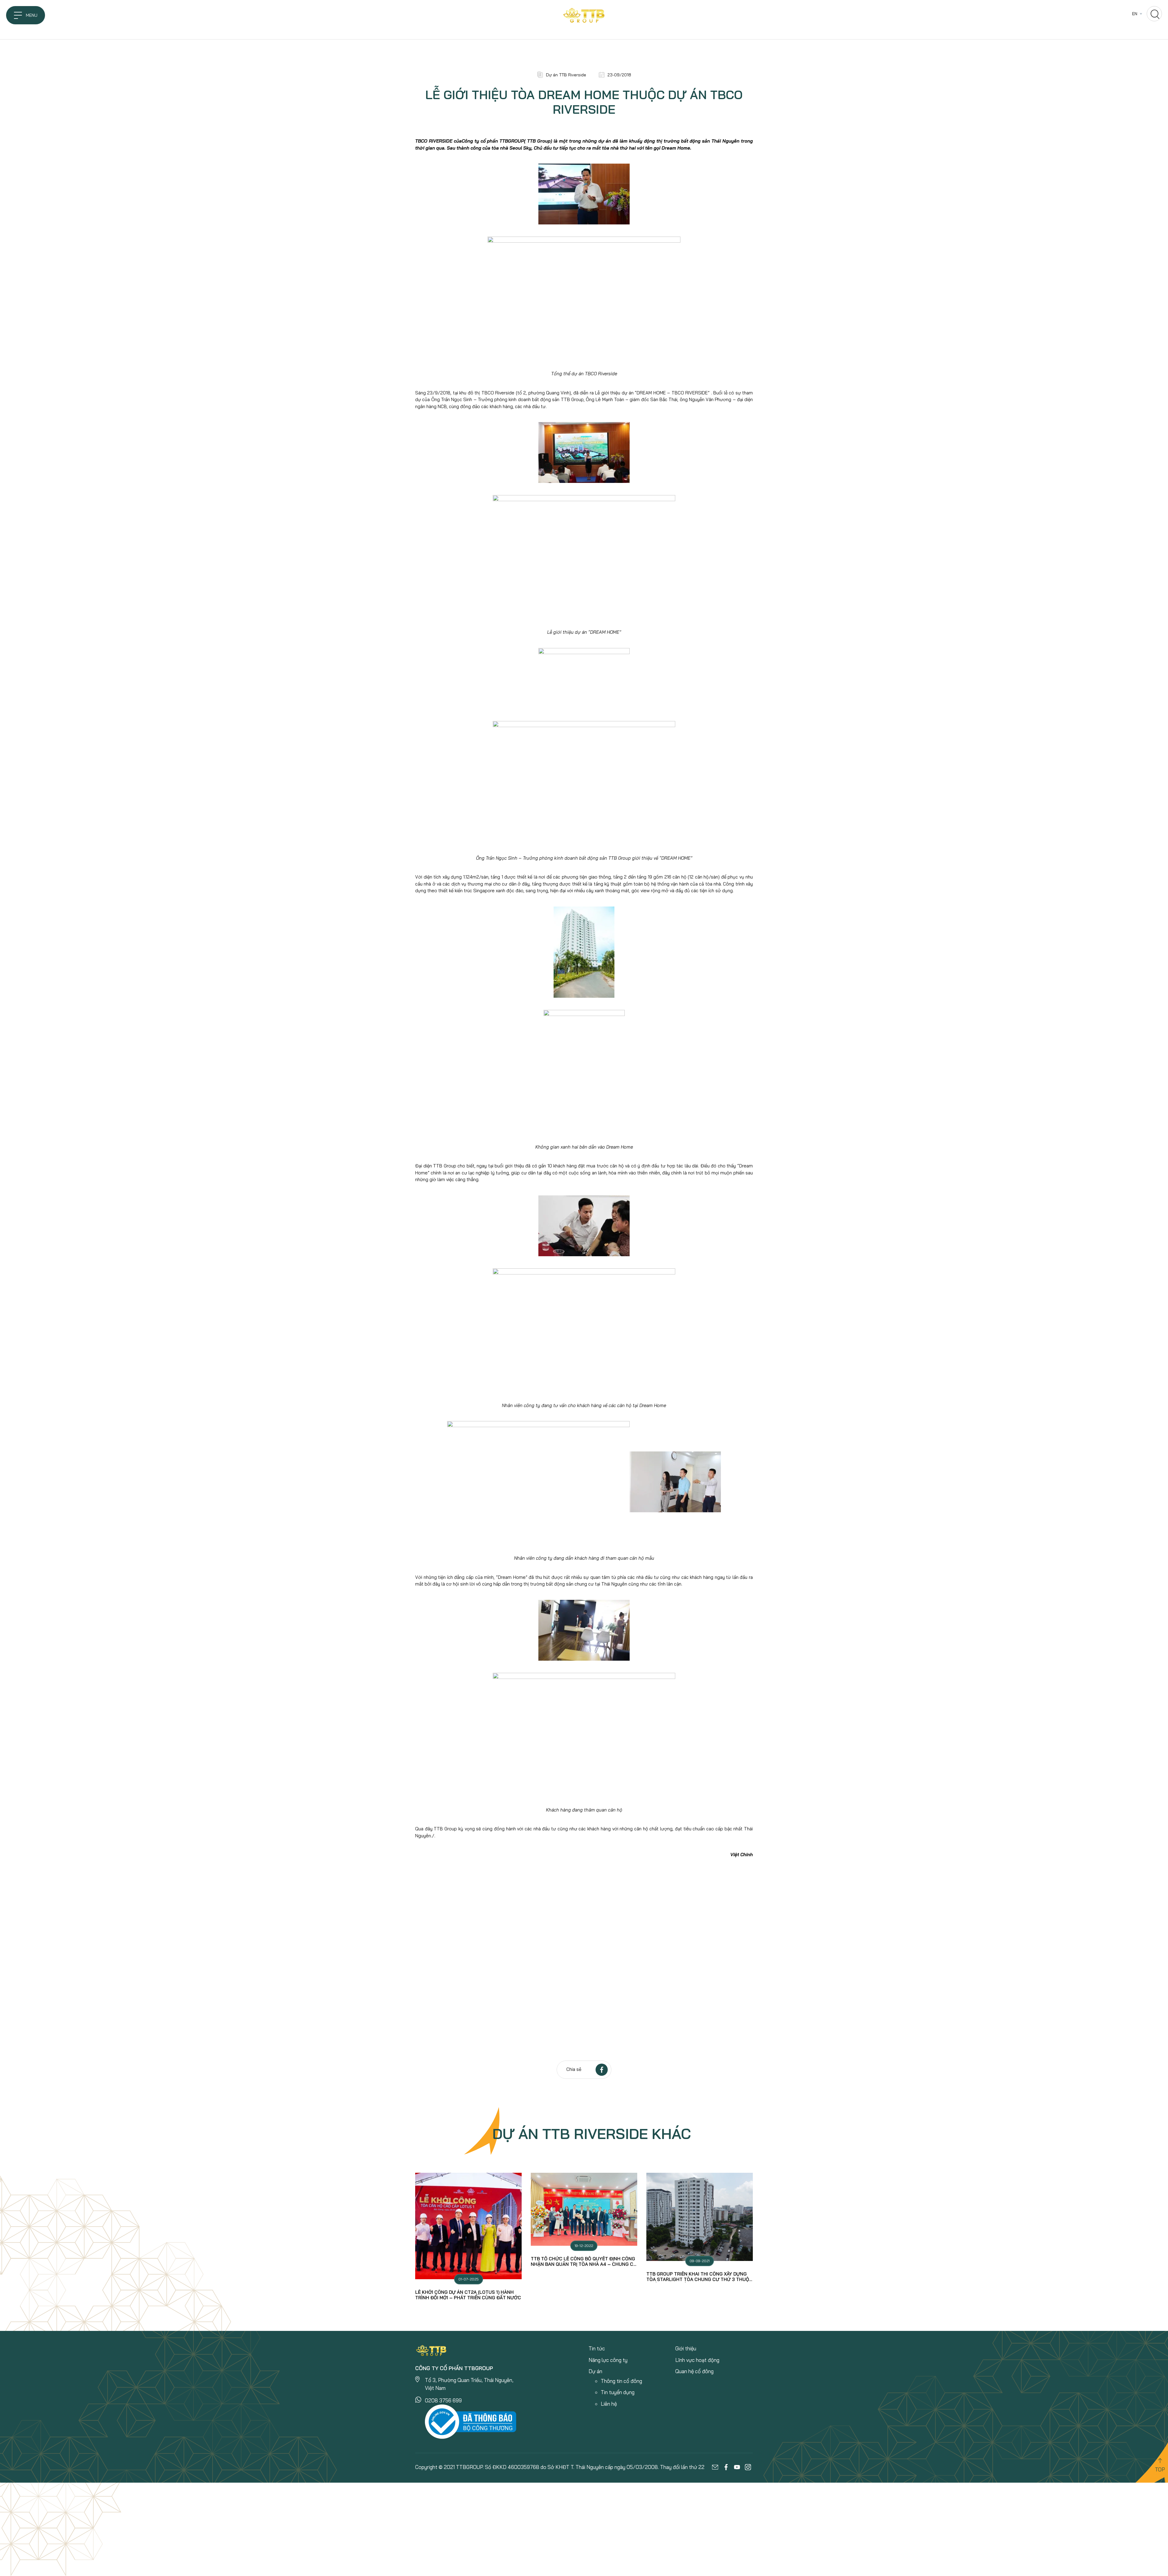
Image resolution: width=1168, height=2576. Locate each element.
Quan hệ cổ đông (694, 2371)
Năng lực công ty (608, 2360)
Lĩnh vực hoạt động (697, 2360)
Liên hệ (609, 2404)
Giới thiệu (686, 2348)
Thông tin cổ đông (621, 2381)
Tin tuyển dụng (618, 2392)
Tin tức (597, 2348)
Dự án (595, 2371)
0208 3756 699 (443, 2400)
